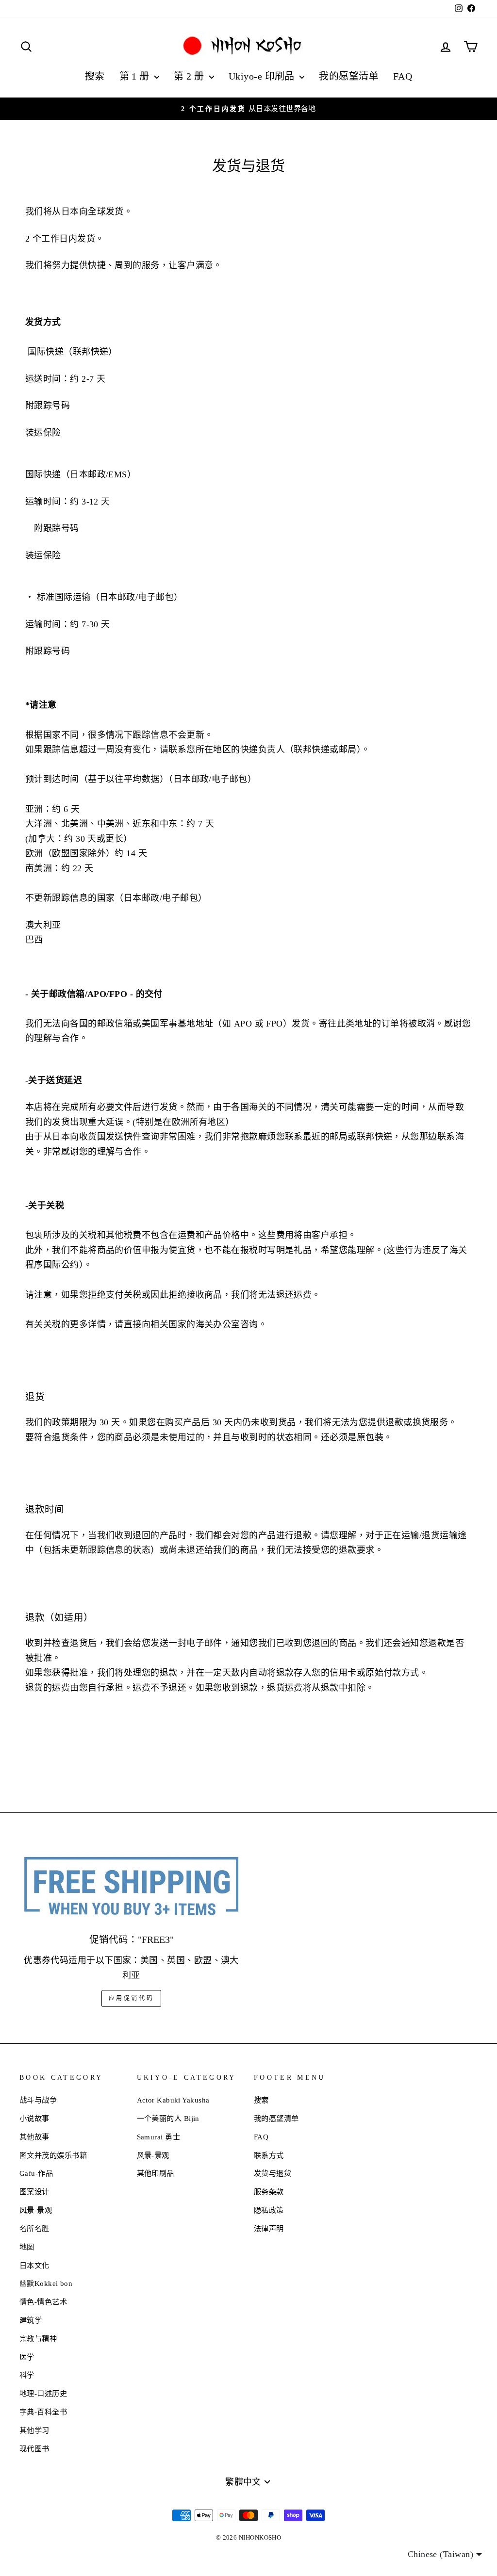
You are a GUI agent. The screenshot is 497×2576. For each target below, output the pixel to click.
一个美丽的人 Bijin (168, 2118)
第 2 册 (190, 76)
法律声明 (269, 2228)
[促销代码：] (131, 1887)
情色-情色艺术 (43, 2302)
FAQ (403, 76)
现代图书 (34, 2449)
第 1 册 (136, 76)
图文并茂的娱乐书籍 (53, 2155)
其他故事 (34, 2137)
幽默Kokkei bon (46, 2283)
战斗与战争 (38, 2100)
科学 (27, 2375)
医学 (27, 2357)
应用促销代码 (132, 1998)
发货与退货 (273, 2173)
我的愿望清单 (349, 76)
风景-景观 (36, 2210)
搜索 (95, 76)
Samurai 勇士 (159, 2137)
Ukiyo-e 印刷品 (263, 76)
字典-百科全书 (43, 2412)
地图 (27, 2247)
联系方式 (269, 2155)
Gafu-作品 (36, 2173)
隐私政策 (269, 2210)
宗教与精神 (38, 2339)
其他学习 (34, 2430)
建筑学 (31, 2320)
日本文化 (34, 2265)
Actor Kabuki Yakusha (173, 2100)
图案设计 (34, 2192)
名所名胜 (34, 2228)
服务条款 (269, 2192)
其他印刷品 (156, 2173)
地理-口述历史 (43, 2393)
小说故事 (34, 2118)
